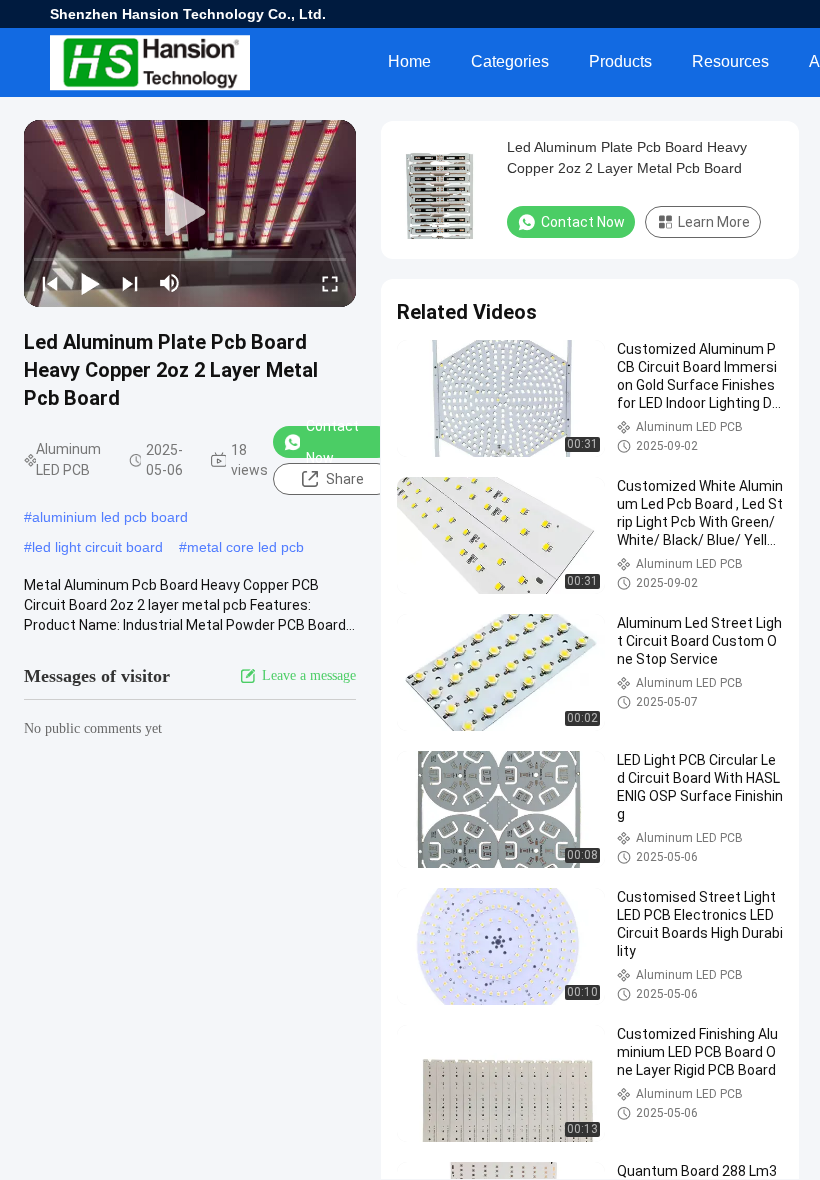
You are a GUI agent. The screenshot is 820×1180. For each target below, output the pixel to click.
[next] (130, 283)
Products (620, 61)
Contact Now (332, 442)
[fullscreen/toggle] (330, 283)
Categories (510, 61)
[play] (190, 213)
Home (409, 61)
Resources (730, 61)
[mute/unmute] (170, 283)
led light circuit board (97, 547)
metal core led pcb (245, 547)
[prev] (50, 283)
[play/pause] (90, 283)
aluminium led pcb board (110, 517)
